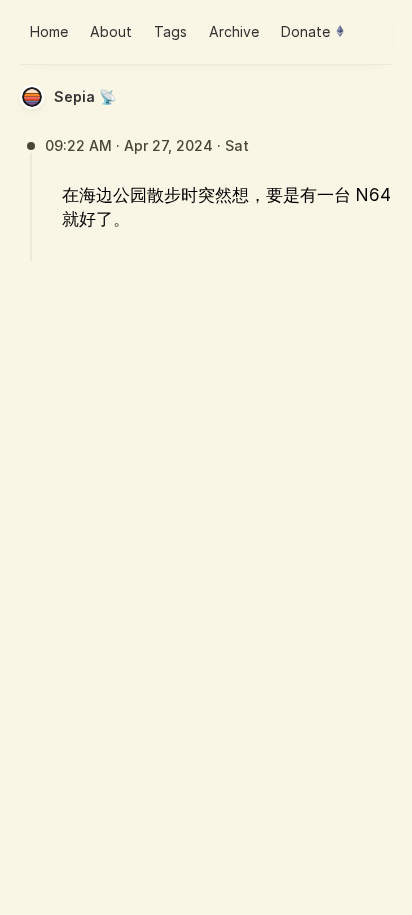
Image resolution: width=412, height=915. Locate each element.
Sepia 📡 (85, 96)
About (111, 31)
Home (49, 31)
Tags (170, 31)
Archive (234, 31)
